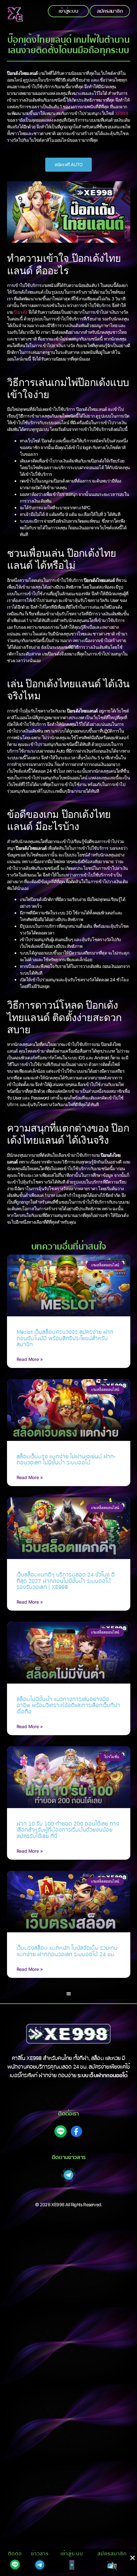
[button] (69, 1994)
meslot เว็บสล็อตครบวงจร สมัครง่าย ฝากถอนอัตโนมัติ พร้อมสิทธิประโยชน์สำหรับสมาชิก (65, 1338)
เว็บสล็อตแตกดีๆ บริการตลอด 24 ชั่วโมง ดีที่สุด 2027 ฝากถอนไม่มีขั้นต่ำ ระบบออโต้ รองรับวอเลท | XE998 (66, 1581)
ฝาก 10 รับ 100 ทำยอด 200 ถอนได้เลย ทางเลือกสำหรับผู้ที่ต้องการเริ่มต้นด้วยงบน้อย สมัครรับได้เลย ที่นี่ (68, 1830)
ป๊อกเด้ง (21, 312)
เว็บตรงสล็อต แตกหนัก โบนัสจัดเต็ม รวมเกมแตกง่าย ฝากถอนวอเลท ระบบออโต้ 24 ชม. (67, 1951)
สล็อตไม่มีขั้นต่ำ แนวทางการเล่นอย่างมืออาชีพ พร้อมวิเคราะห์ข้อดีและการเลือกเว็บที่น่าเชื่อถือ (68, 1706)
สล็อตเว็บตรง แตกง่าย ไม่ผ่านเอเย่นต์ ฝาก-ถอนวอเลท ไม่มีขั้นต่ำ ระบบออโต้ (66, 1460)
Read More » (30, 1359)
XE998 (122, 113)
